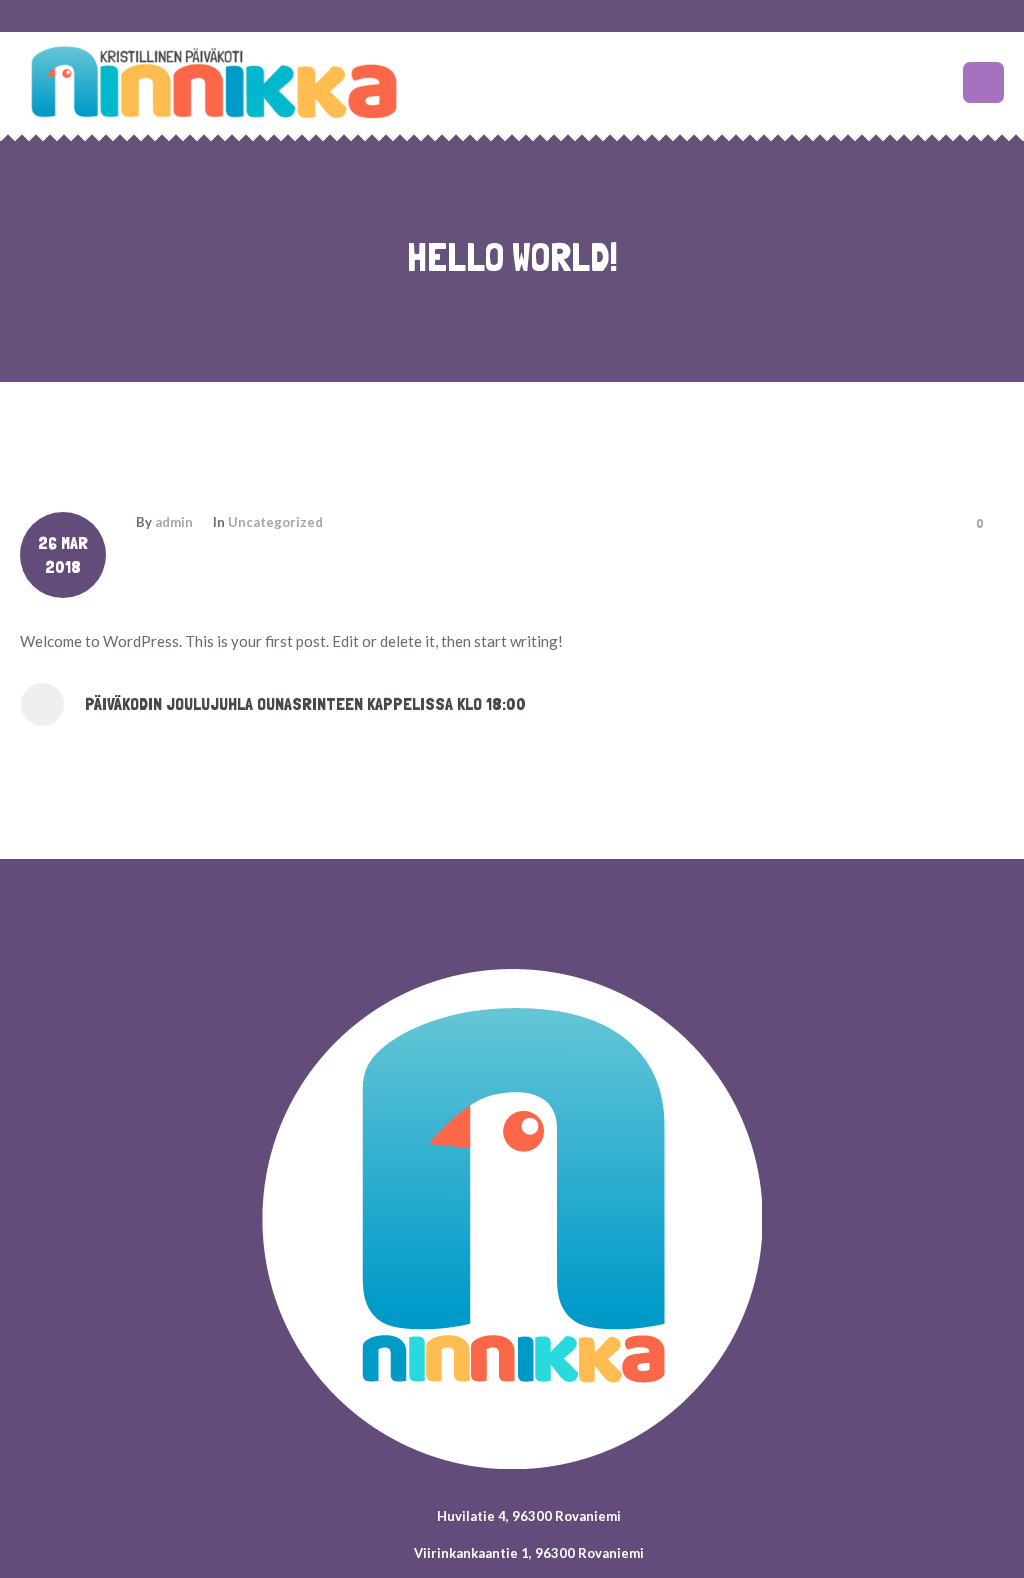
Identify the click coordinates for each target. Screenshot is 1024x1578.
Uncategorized (275, 522)
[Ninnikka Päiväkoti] (512, 1219)
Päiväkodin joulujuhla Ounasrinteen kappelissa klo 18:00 (305, 703)
